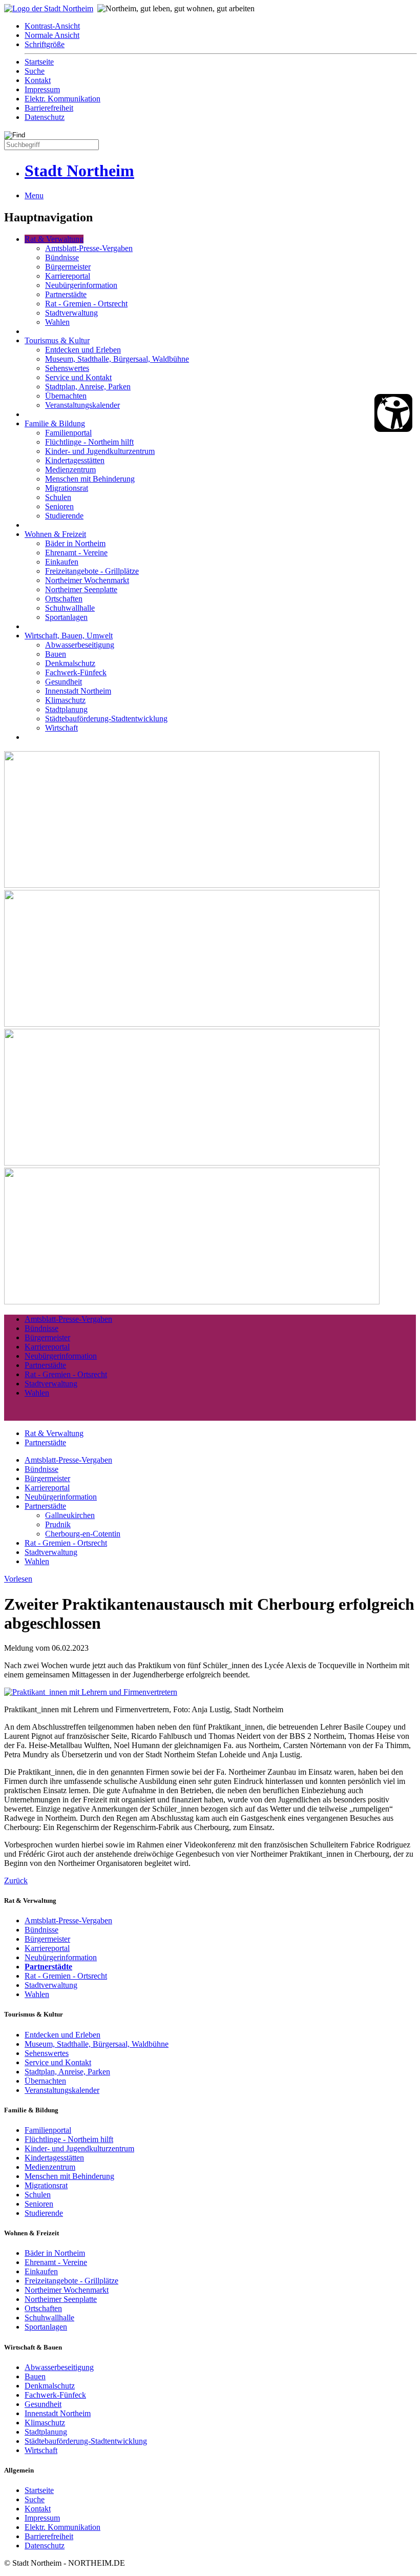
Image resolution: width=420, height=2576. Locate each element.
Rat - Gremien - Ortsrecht (86, 304)
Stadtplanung (66, 709)
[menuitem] (220, 26)
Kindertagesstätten (75, 460)
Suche (35, 71)
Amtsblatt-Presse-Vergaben (89, 248)
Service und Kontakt (78, 377)
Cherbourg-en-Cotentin (83, 1534)
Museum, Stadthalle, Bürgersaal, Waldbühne (117, 359)
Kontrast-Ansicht (52, 26)
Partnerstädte (66, 294)
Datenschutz (45, 117)
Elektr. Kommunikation (62, 99)
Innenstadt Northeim (78, 691)
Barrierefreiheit (49, 108)
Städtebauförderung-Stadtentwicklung (106, 719)
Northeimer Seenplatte (81, 589)
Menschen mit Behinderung (90, 479)
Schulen (58, 497)
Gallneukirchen (70, 1515)
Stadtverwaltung (71, 313)
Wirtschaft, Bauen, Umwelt (69, 636)
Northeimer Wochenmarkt (87, 580)
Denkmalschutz (70, 663)
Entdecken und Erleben (83, 350)
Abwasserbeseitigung (80, 645)
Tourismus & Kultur (57, 340)
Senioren (59, 506)
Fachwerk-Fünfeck (76, 672)
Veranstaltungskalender (82, 405)
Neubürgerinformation (81, 285)
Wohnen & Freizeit (55, 534)
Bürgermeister (68, 267)
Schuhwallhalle (70, 608)
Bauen (56, 654)
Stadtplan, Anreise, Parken (88, 387)
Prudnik (58, 1524)
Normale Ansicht (52, 35)
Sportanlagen (66, 617)
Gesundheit (64, 682)
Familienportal (68, 433)
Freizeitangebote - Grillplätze (92, 571)
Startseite (39, 62)
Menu (34, 195)
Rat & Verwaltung (54, 239)
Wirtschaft (61, 728)
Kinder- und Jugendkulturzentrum (100, 451)
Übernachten (66, 396)
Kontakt (38, 80)
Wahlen (57, 322)
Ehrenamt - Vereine (76, 553)
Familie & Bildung (55, 423)
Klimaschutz (65, 700)
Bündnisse (62, 257)
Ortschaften (64, 599)
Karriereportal (68, 276)
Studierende (64, 516)
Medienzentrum (70, 470)
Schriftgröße (45, 44)
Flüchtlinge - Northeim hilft (89, 442)
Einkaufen (62, 562)
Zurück (16, 1881)
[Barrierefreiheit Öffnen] (393, 413)
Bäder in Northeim (75, 543)
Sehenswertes (67, 368)
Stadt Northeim (79, 171)
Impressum (42, 89)
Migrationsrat (67, 488)
